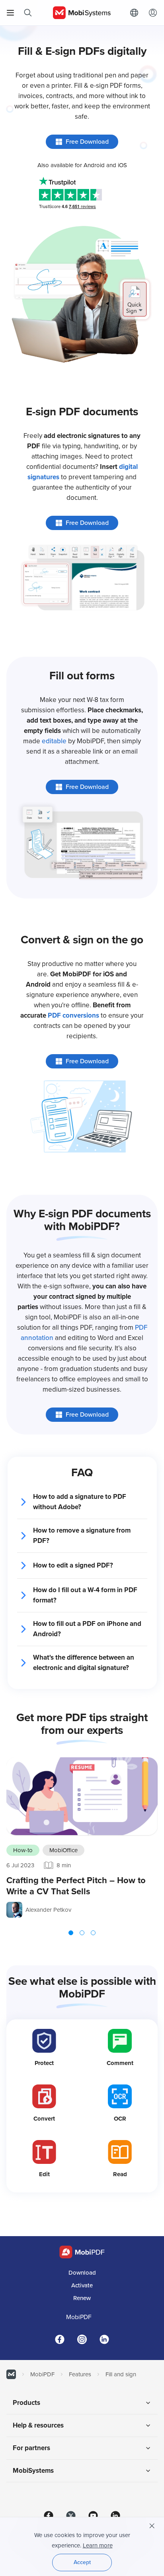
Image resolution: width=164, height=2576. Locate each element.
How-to (23, 1850)
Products (26, 2403)
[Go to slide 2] (82, 1933)
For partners (31, 2448)
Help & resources (38, 2425)
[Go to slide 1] (71, 1933)
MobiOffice (63, 1850)
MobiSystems (33, 2471)
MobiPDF (79, 2317)
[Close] (152, 2526)
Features (80, 2374)
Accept (82, 2562)
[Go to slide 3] (93, 1933)
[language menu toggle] (136, 13)
